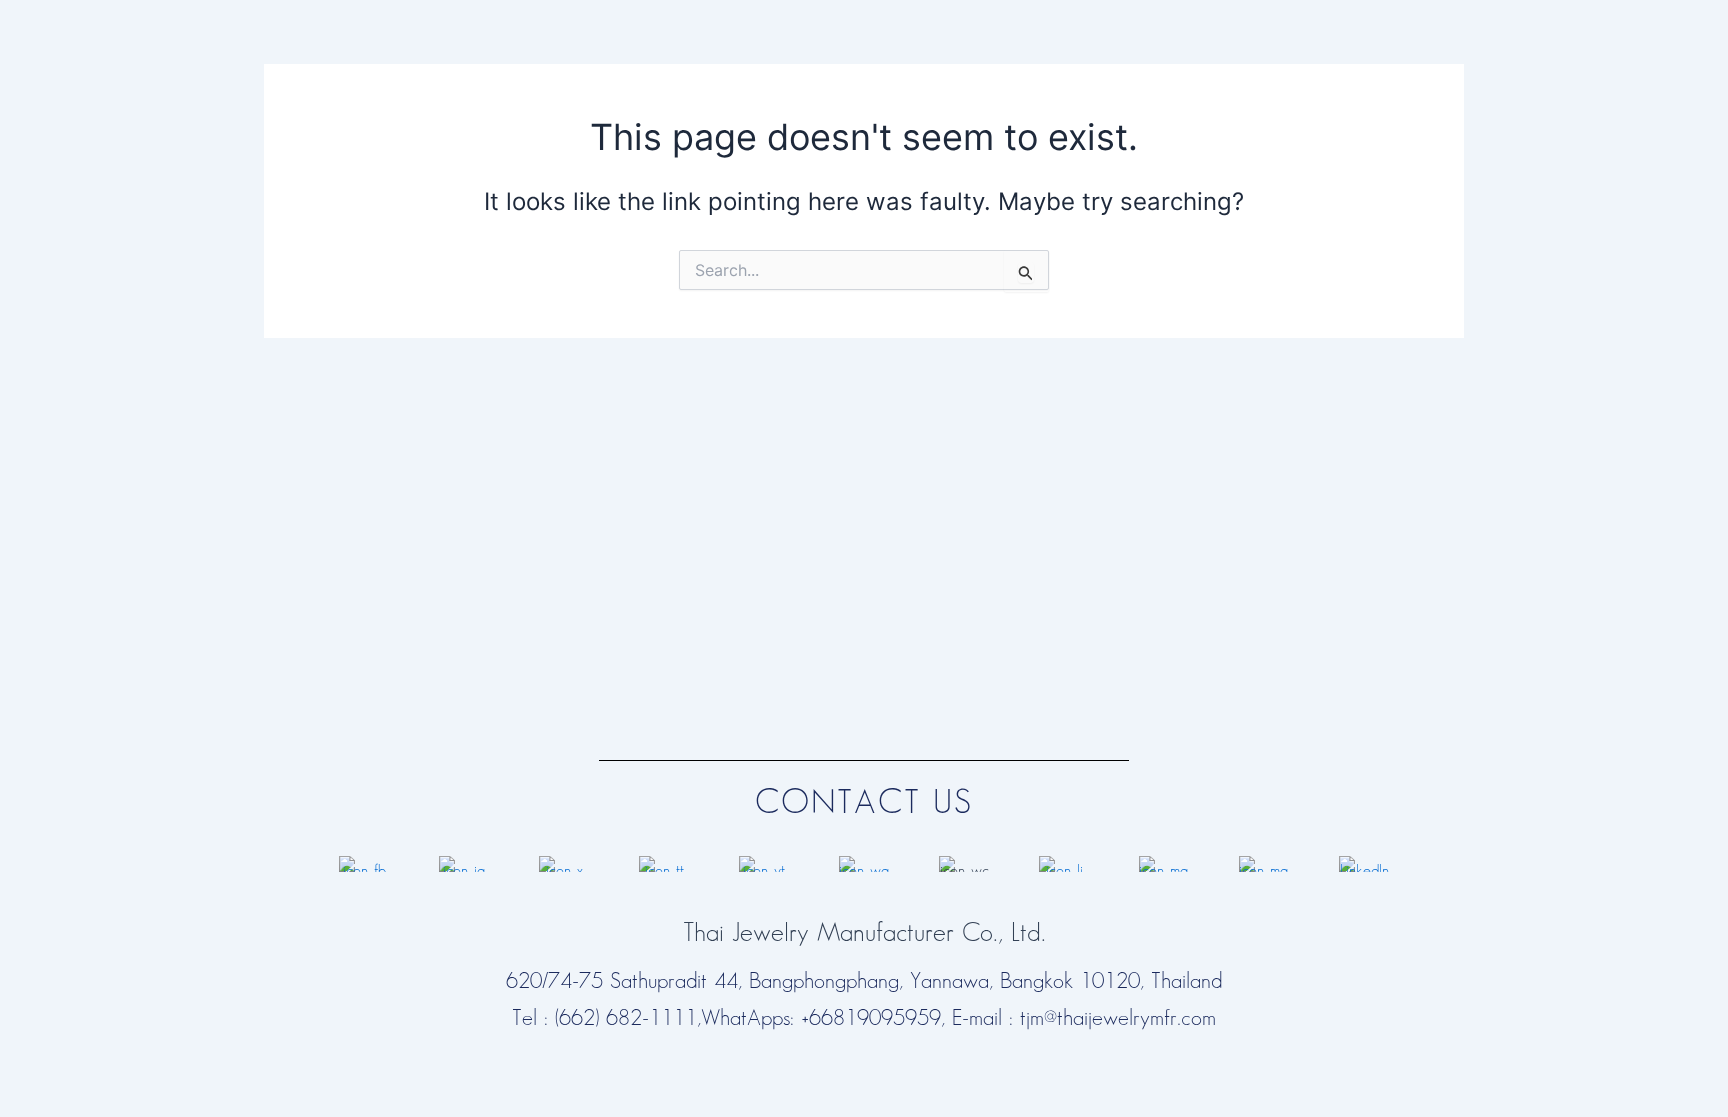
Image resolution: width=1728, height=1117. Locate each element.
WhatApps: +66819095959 (821, 1018)
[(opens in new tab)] (364, 862)
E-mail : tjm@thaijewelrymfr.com (1084, 1018)
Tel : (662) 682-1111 (604, 1018)
